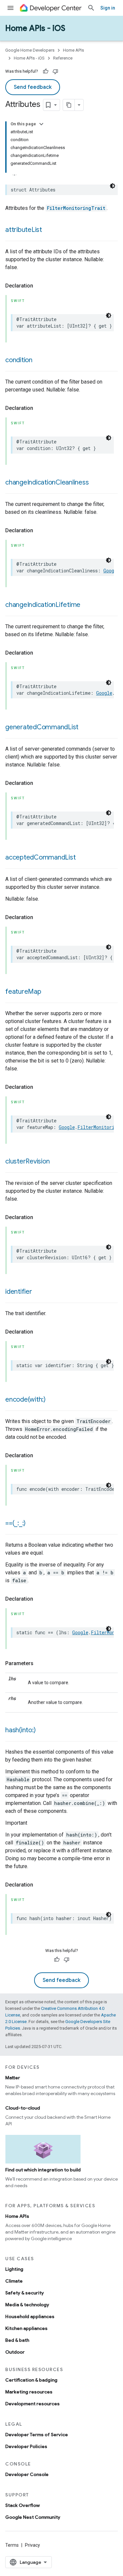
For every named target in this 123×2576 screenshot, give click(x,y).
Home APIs (73, 50)
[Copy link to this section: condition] (39, 361)
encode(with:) (25, 1400)
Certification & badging (31, 2380)
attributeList (24, 230)
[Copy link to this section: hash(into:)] (42, 1731)
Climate (14, 2281)
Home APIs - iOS (35, 28)
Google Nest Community (33, 2517)
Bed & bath (17, 2340)
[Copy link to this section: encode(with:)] (52, 1400)
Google (111, 571)
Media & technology (27, 2305)
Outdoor (15, 2352)
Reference (63, 58)
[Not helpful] (55, 71)
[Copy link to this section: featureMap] (48, 992)
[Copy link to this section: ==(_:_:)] (32, 1524)
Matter (13, 2078)
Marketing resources (29, 2392)
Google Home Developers (30, 50)
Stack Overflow (22, 2505)
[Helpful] (46, 71)
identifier (19, 1292)
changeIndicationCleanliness (47, 482)
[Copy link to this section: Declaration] (40, 286)
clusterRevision (27, 1161)
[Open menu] (10, 8)
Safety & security (25, 2293)
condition (19, 360)
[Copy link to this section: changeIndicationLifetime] (87, 605)
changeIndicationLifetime (43, 605)
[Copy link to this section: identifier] (39, 1292)
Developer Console (27, 2474)
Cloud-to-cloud (23, 2108)
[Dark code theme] (113, 186)
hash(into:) (20, 1730)
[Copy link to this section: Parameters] (40, 1663)
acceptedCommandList (40, 857)
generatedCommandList (42, 727)
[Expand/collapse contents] (41, 124)
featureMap (23, 992)
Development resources (32, 2404)
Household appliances (30, 2316)
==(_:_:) (15, 1523)
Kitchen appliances (26, 2328)
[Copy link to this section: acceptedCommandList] (82, 858)
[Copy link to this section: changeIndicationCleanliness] (95, 483)
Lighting (14, 2269)
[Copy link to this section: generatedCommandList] (85, 728)
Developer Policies (26, 2446)
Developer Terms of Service (37, 2435)
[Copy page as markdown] (69, 105)
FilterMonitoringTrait (76, 208)
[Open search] (91, 8)
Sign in (108, 8)
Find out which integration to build (43, 2170)
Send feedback (33, 87)
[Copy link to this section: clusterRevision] (56, 1162)
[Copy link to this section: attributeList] (49, 230)
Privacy (32, 2545)
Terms (12, 2545)
